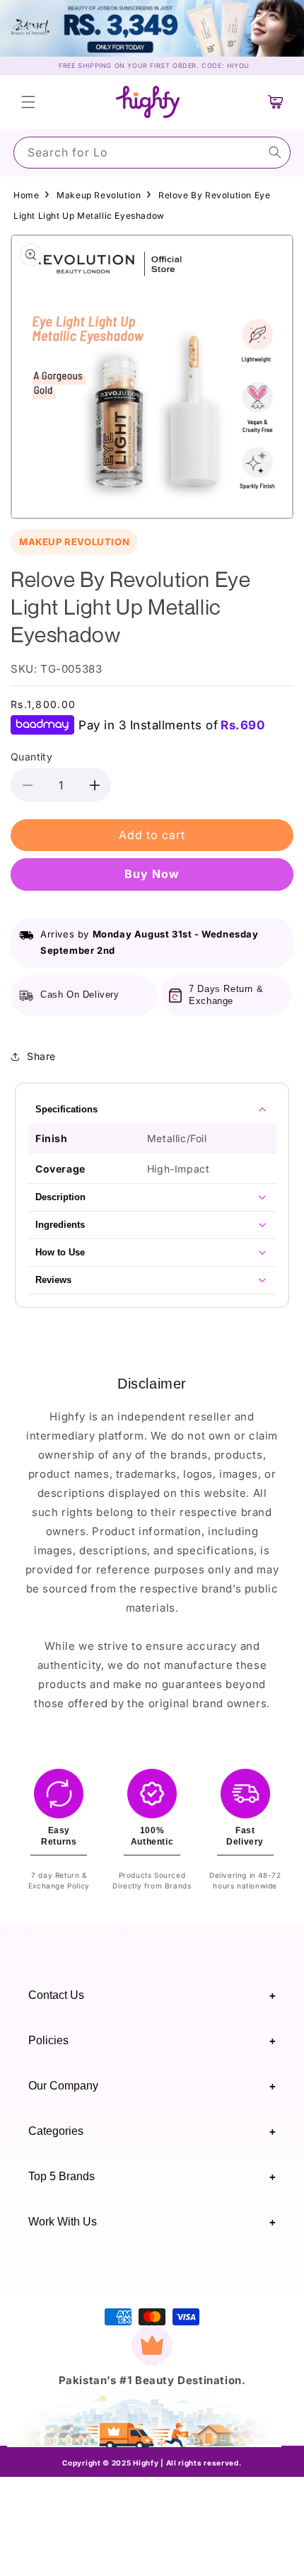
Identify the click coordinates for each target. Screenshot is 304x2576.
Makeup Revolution (99, 195)
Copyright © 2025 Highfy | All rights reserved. (152, 2463)
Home (26, 195)
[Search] (275, 152)
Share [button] (41, 1056)
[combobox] (152, 153)
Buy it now (152, 874)
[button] (28, 102)
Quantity (31, 757)
